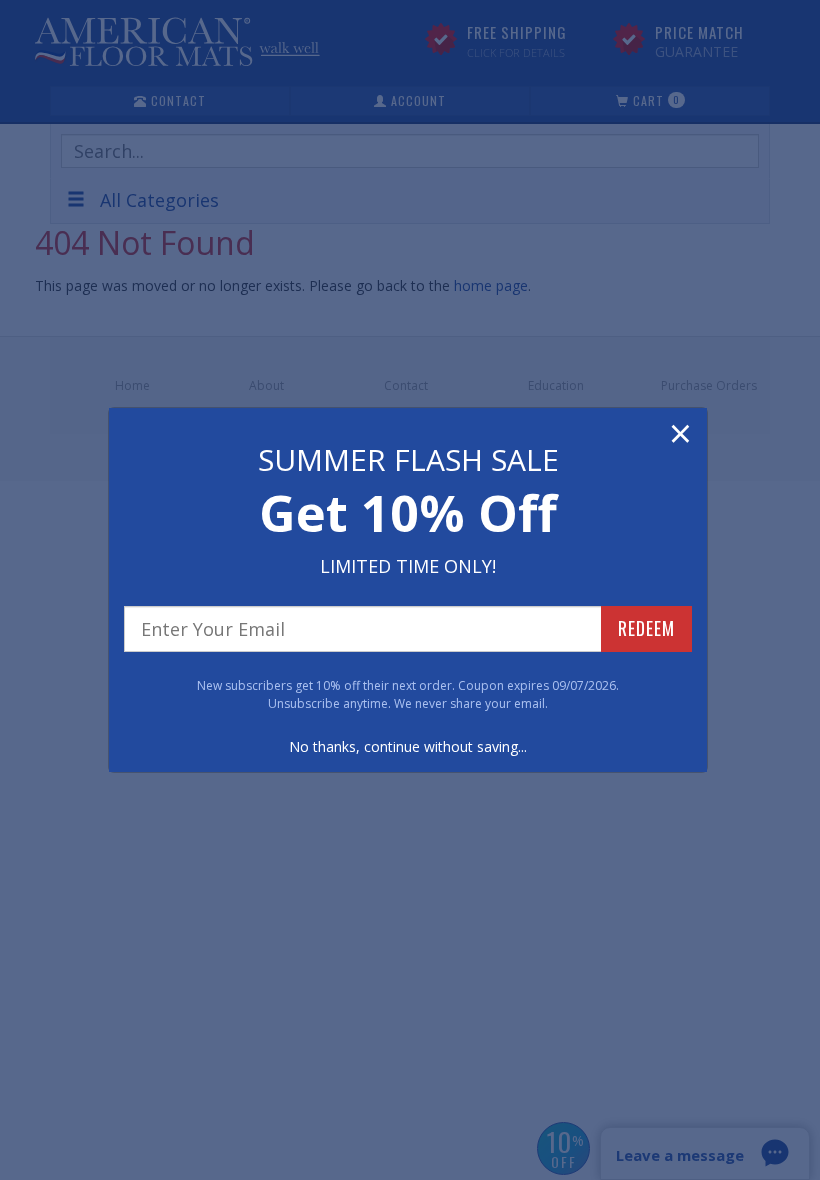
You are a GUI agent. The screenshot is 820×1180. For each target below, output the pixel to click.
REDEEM (646, 628)
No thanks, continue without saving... (408, 746)
